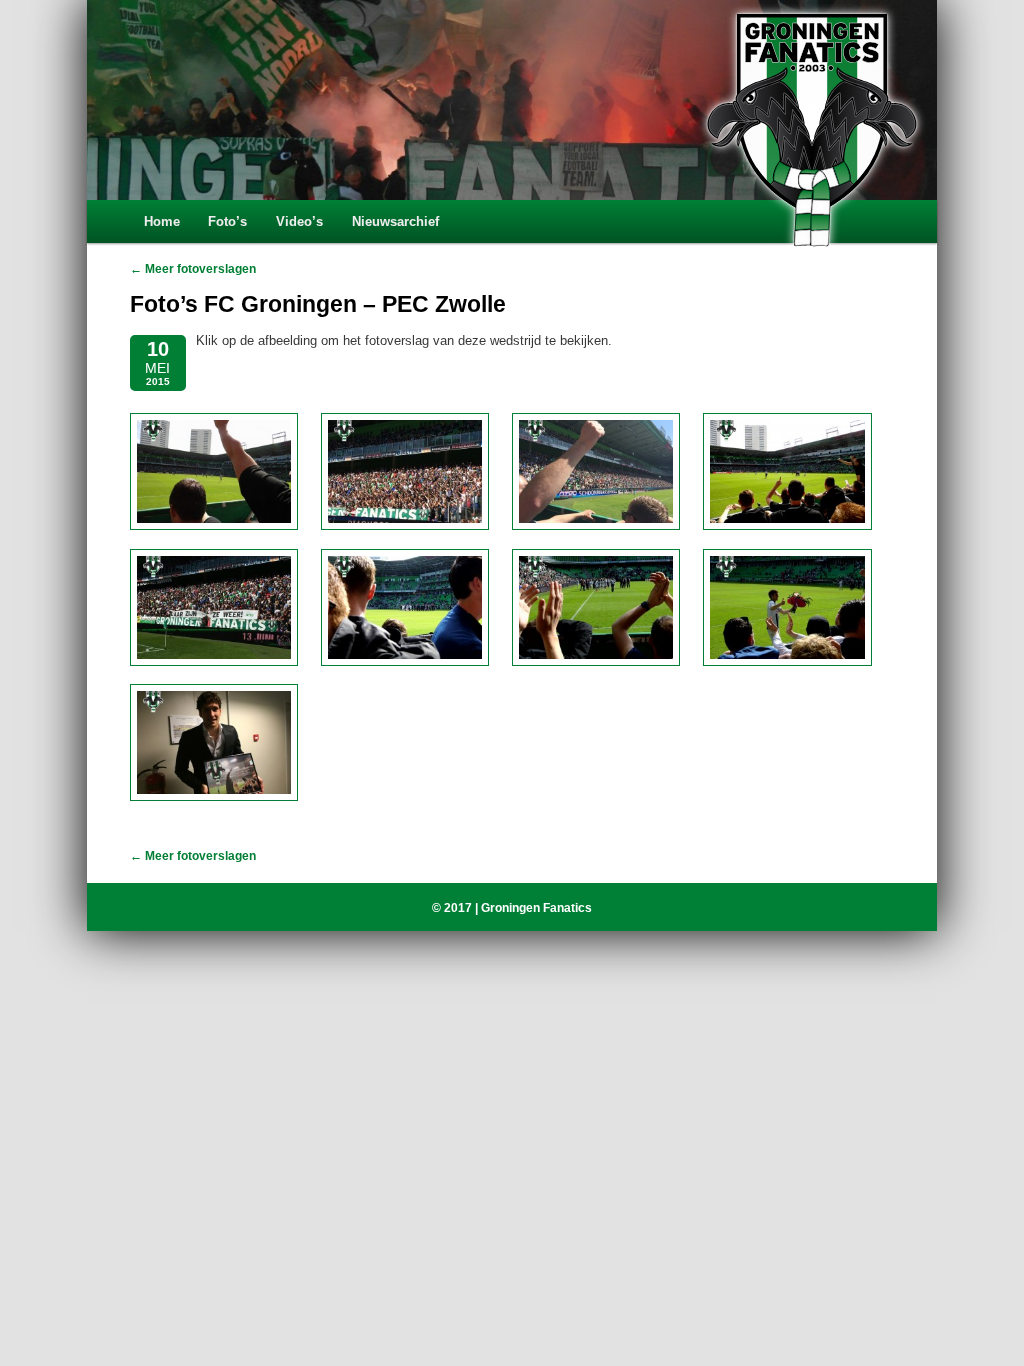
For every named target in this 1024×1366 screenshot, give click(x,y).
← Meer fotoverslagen (193, 269)
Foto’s (227, 221)
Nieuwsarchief (395, 221)
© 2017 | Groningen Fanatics (512, 908)
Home (162, 221)
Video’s (299, 221)
